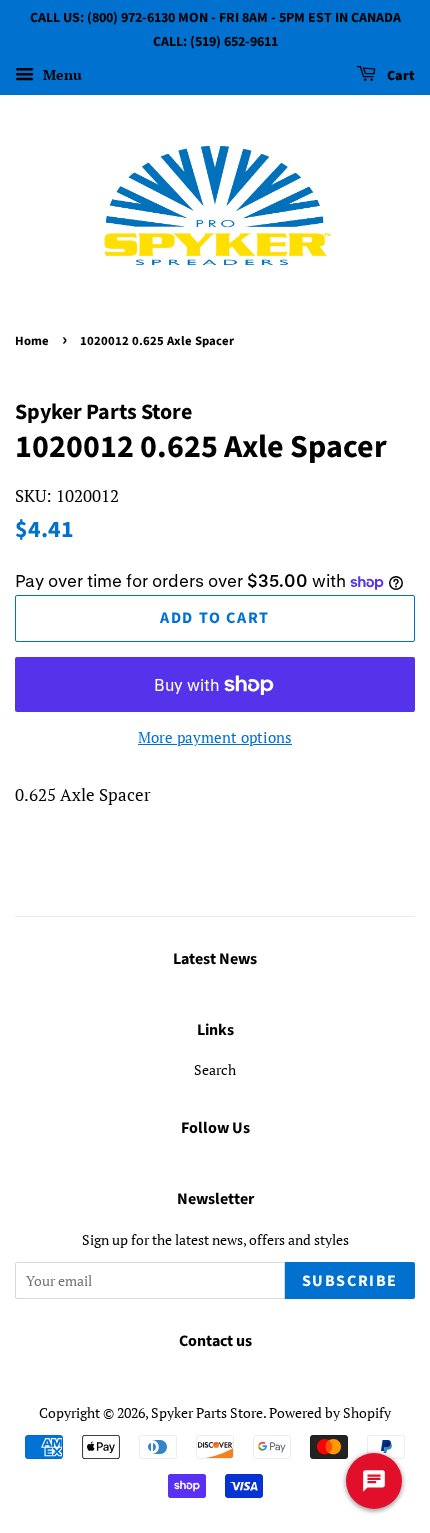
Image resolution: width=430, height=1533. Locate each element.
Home (32, 341)
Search (215, 1069)
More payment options (215, 737)
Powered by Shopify (330, 1412)
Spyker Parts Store (207, 1412)
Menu (60, 74)
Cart (399, 76)
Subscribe (350, 1281)
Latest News (215, 959)
